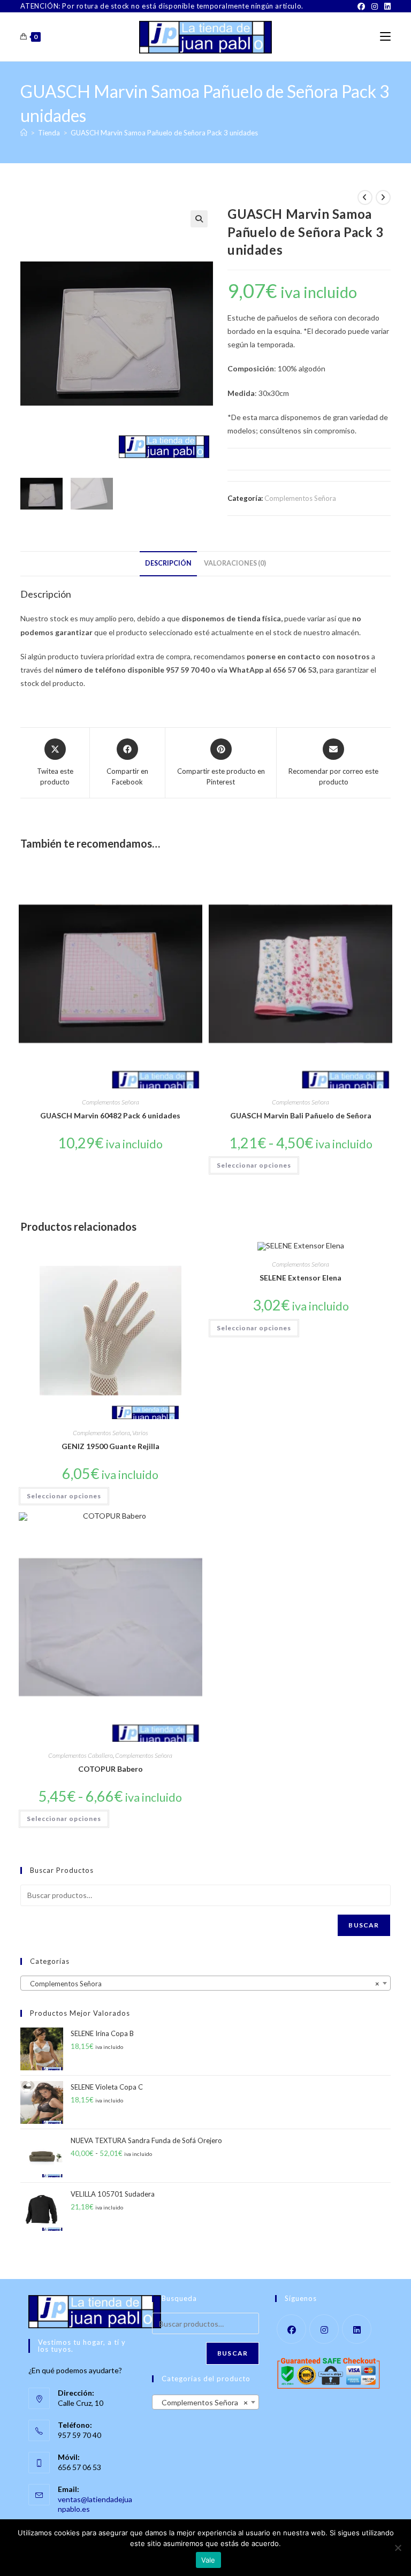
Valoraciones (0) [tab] (235, 563)
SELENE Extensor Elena (300, 1278)
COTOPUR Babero (111, 1769)
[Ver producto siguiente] (383, 197)
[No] (398, 2548)
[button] (199, 219)
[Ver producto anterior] (365, 197)
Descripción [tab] (168, 563)
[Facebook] (361, 6)
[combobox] (205, 1983)
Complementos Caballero (81, 1755)
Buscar (364, 1925)
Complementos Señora (300, 498)
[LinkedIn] (386, 6)
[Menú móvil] (385, 37)
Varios (140, 1433)
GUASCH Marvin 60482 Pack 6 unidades (110, 1115)
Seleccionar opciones (254, 1165)
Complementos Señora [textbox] (202, 1984)
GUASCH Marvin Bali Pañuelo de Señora (301, 1115)
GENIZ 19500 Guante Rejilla (111, 1446)
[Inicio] (24, 133)
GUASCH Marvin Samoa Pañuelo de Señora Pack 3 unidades (164, 133)
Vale (208, 2560)
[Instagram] (375, 6)
